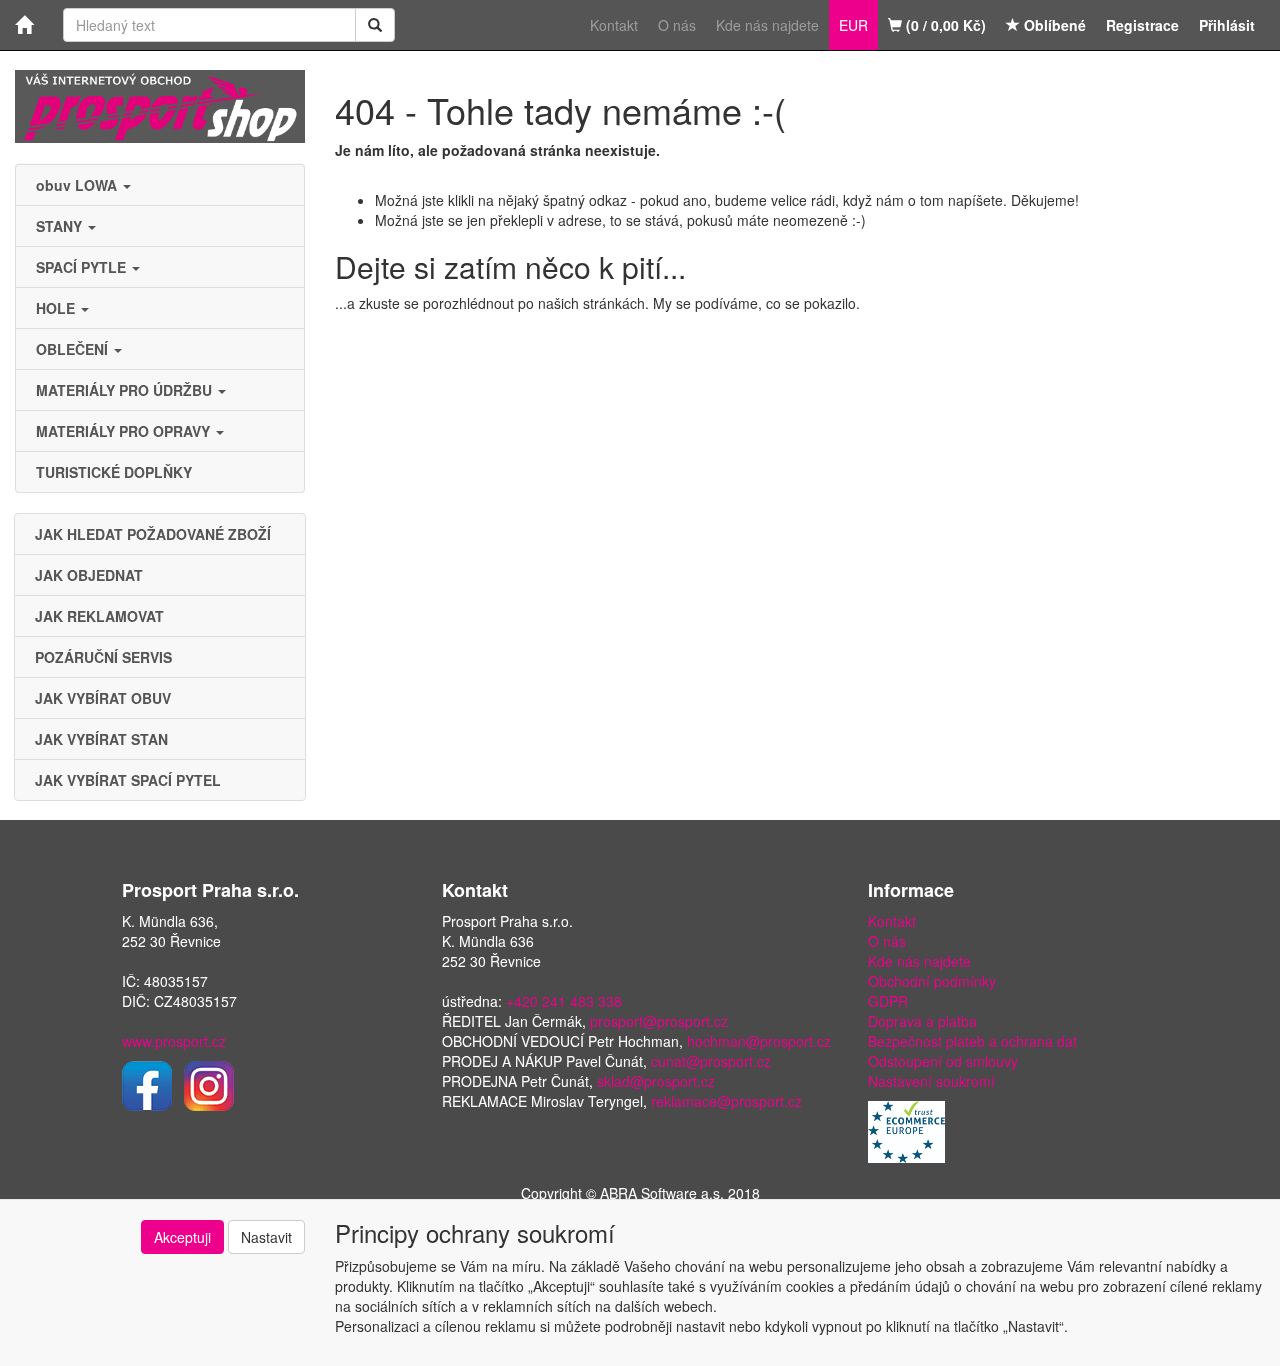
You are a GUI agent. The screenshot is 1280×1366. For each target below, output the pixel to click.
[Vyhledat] (375, 25)
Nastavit (266, 1237)
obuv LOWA (78, 185)
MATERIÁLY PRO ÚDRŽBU (126, 390)
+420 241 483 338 (564, 1001)
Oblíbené (1053, 25)
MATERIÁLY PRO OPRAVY (125, 431)
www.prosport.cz (174, 1041)
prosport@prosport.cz (659, 1021)
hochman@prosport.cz (759, 1041)
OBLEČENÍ (74, 349)
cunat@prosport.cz (711, 1061)
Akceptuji (182, 1237)
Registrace (1142, 25)
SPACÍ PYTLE (83, 267)
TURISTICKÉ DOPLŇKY (114, 472)
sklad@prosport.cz (656, 1081)
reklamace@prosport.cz (726, 1101)
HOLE (57, 308)
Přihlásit (1227, 25)
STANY (61, 226)
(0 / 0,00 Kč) (944, 25)
